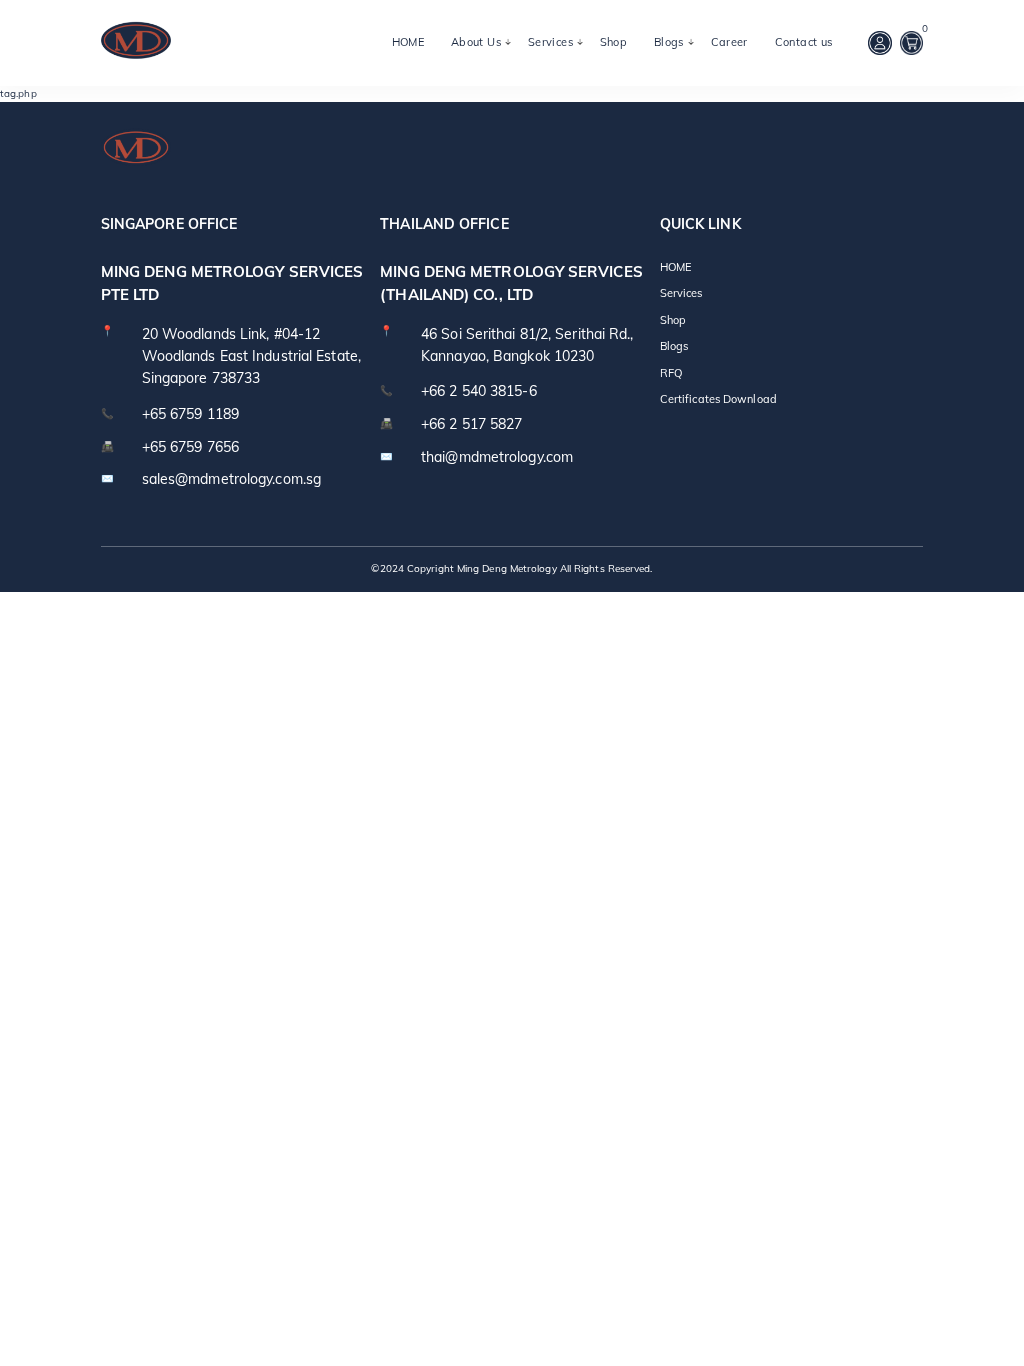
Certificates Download (718, 399)
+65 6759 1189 (190, 414)
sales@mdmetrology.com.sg (231, 479)
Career (729, 42)
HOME (408, 42)
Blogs (669, 42)
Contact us (804, 42)
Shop (614, 42)
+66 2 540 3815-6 (479, 391)
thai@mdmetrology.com (497, 457)
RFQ (671, 373)
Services (550, 42)
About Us (476, 42)
